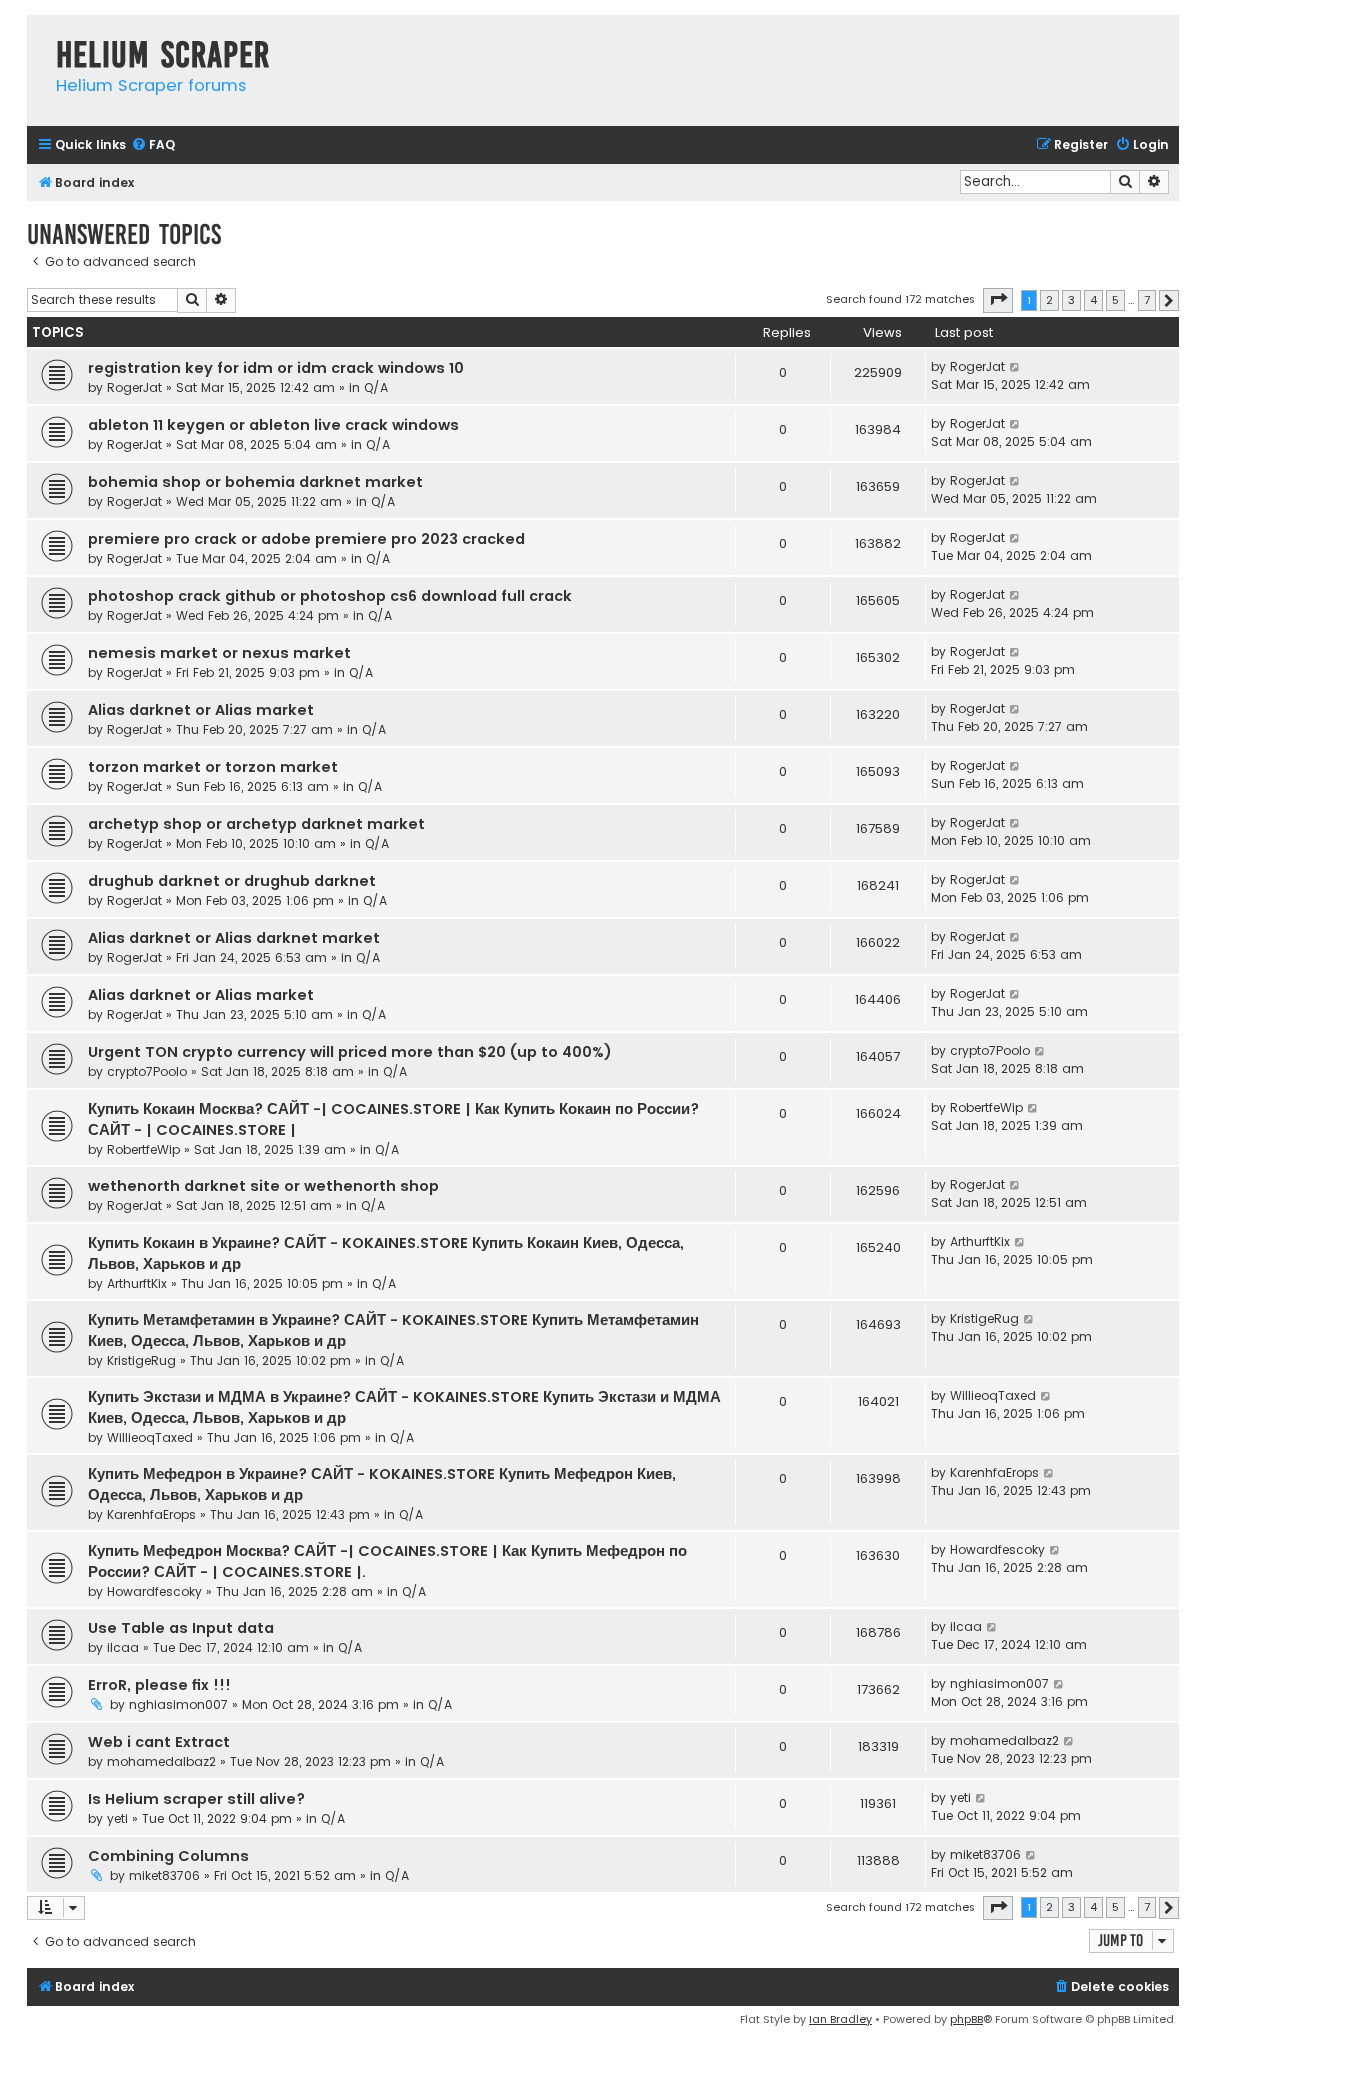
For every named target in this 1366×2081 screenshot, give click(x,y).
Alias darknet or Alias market (201, 710)
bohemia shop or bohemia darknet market (255, 482)
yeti (117, 1818)
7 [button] (1147, 300)
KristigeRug (141, 1360)
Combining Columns (168, 1856)
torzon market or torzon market (213, 767)
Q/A (376, 387)
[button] (998, 300)
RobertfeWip (143, 1149)
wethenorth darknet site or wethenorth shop (263, 1186)
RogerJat (134, 387)
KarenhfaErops (151, 1514)
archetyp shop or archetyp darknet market (256, 824)
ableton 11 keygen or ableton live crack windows (273, 425)
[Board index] (36, 34)
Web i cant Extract (159, 1742)
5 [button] (1115, 300)
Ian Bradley (840, 2019)
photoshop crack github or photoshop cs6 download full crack (330, 596)
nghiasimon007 (178, 1704)
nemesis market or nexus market (219, 653)
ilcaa (123, 1647)
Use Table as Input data (181, 1628)
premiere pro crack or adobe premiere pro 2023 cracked (306, 539)
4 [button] (1093, 300)
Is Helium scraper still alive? (196, 1799)
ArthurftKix (137, 1283)
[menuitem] (153, 145)
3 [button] (1071, 300)
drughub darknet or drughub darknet (232, 881)
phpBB (966, 2019)
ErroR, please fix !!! (159, 1685)
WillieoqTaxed (150, 1437)
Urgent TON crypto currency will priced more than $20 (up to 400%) (350, 1052)
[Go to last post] (1015, 367)
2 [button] (1049, 300)
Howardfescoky (154, 1591)
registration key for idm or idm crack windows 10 (276, 368)
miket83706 (164, 1875)
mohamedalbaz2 (161, 1761)
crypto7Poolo (147, 1071)
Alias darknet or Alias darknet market (234, 938)
